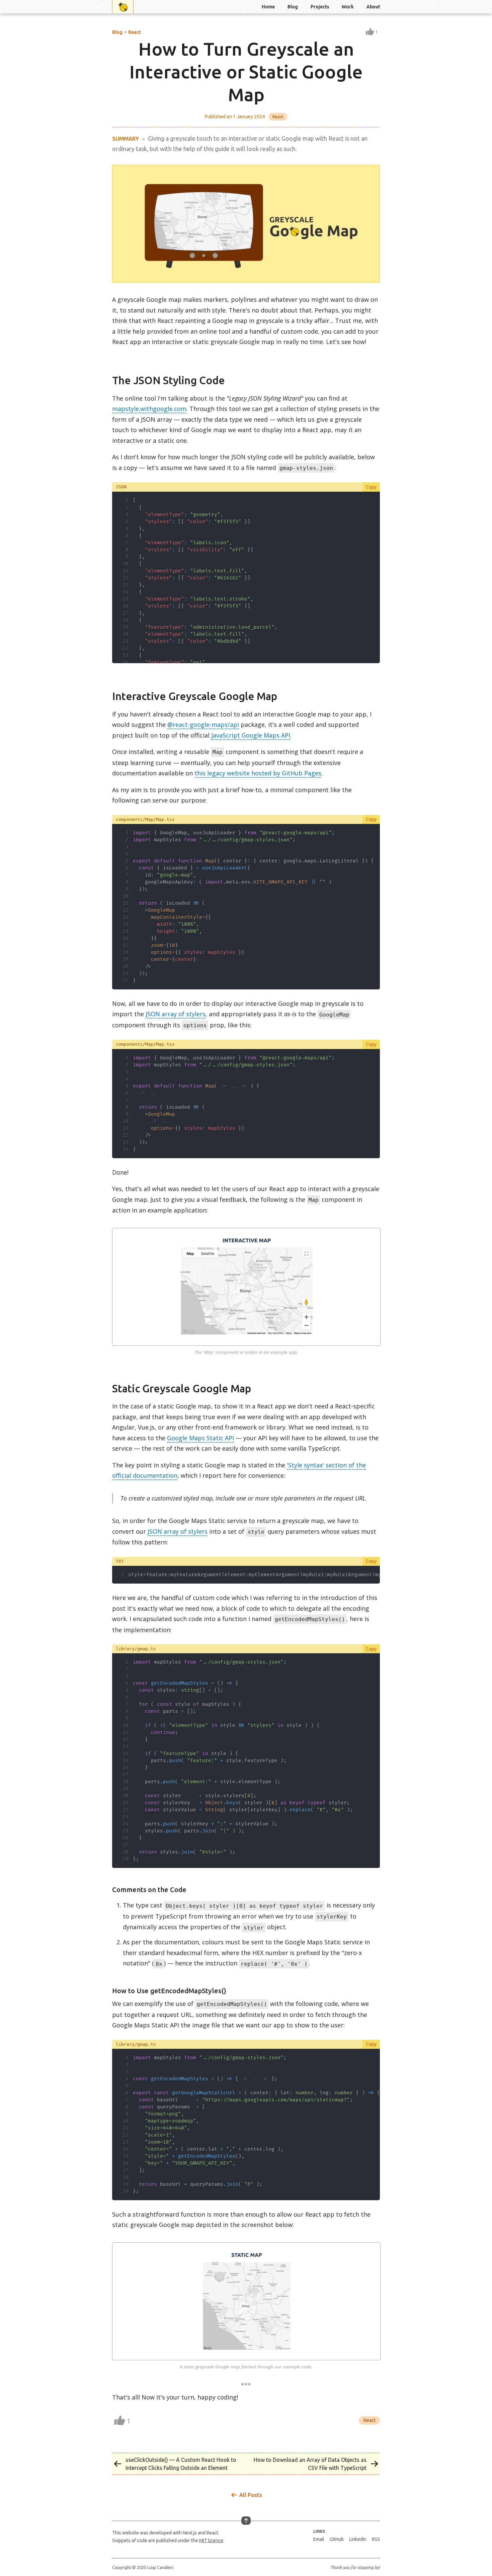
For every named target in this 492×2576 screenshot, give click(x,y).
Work (348, 7)
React (135, 32)
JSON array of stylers (176, 1014)
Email (319, 2539)
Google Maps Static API (200, 1438)
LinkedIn (358, 2539)
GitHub (337, 2539)
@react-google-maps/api (203, 724)
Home (268, 7)
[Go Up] (246, 2521)
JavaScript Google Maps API (251, 735)
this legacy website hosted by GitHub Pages (258, 773)
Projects (320, 7)
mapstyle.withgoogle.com (149, 409)
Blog (293, 7)
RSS (376, 2539)
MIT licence (211, 2540)
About (373, 7)
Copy (371, 487)
